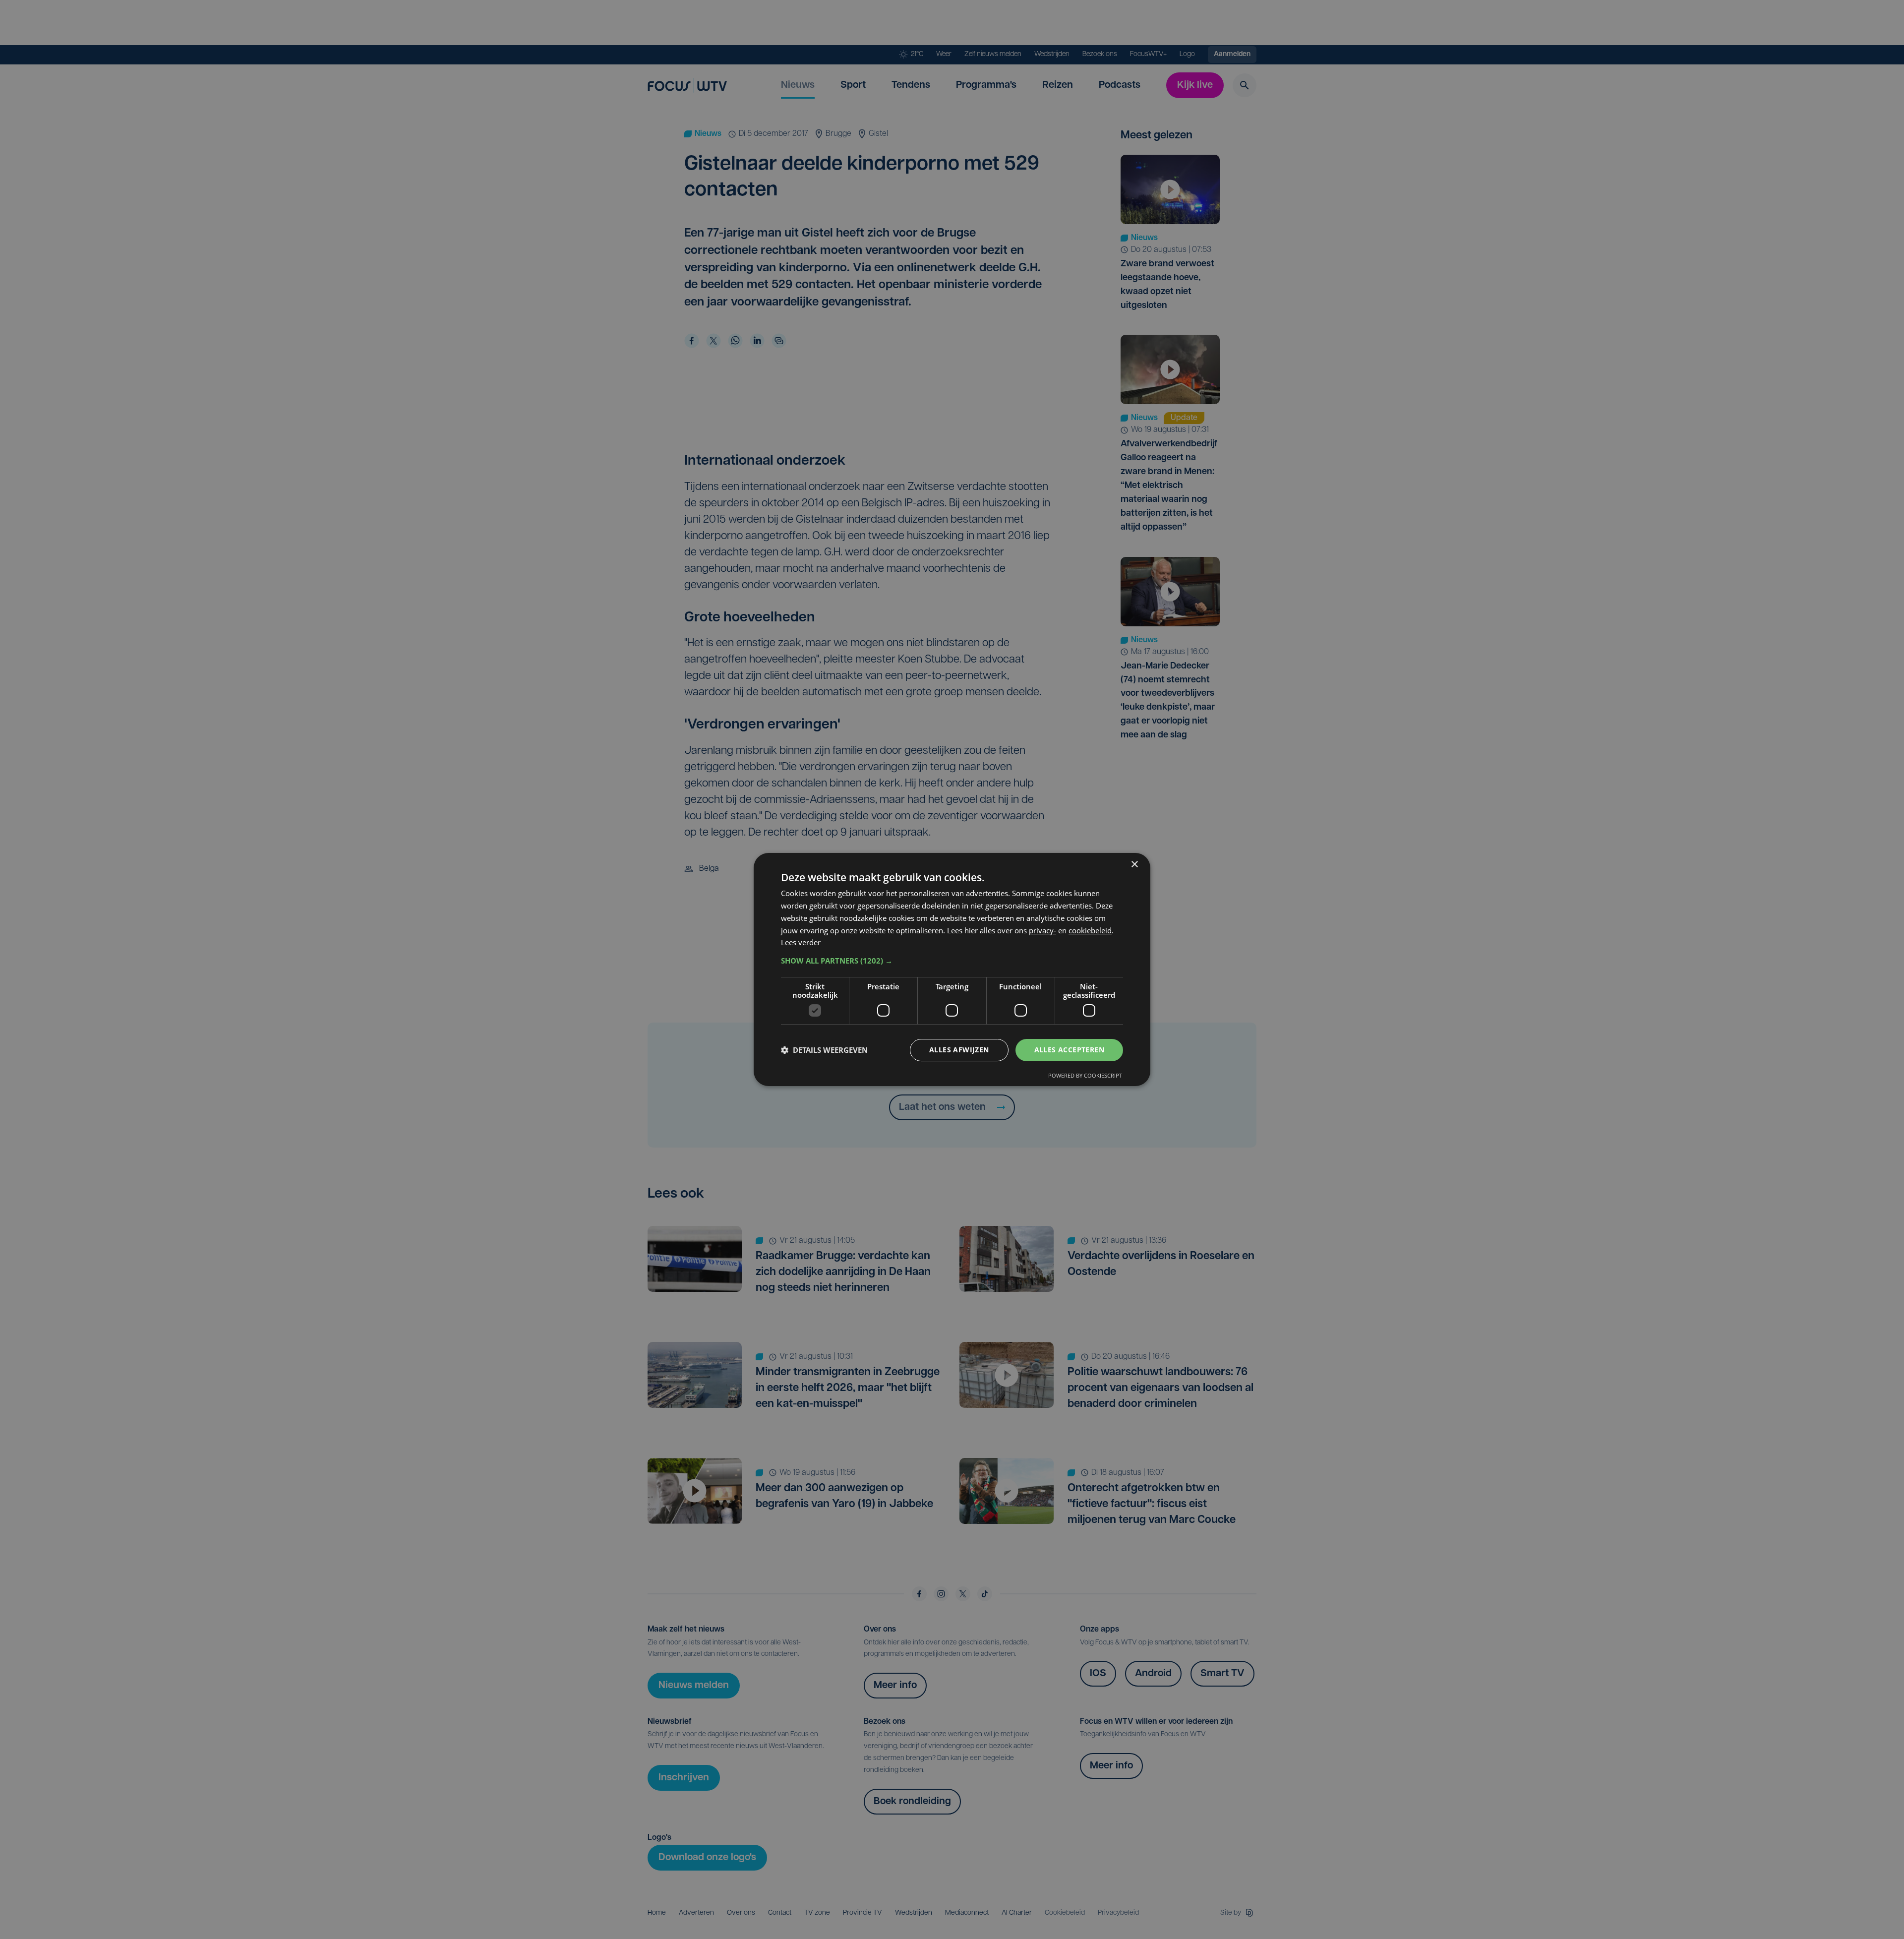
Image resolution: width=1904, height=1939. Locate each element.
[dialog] (952, 969)
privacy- (1042, 930)
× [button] (1134, 865)
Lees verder (801, 942)
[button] (952, 961)
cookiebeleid (1090, 930)
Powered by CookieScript (1085, 1075)
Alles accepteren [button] (1069, 1050)
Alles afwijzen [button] (959, 1050)
